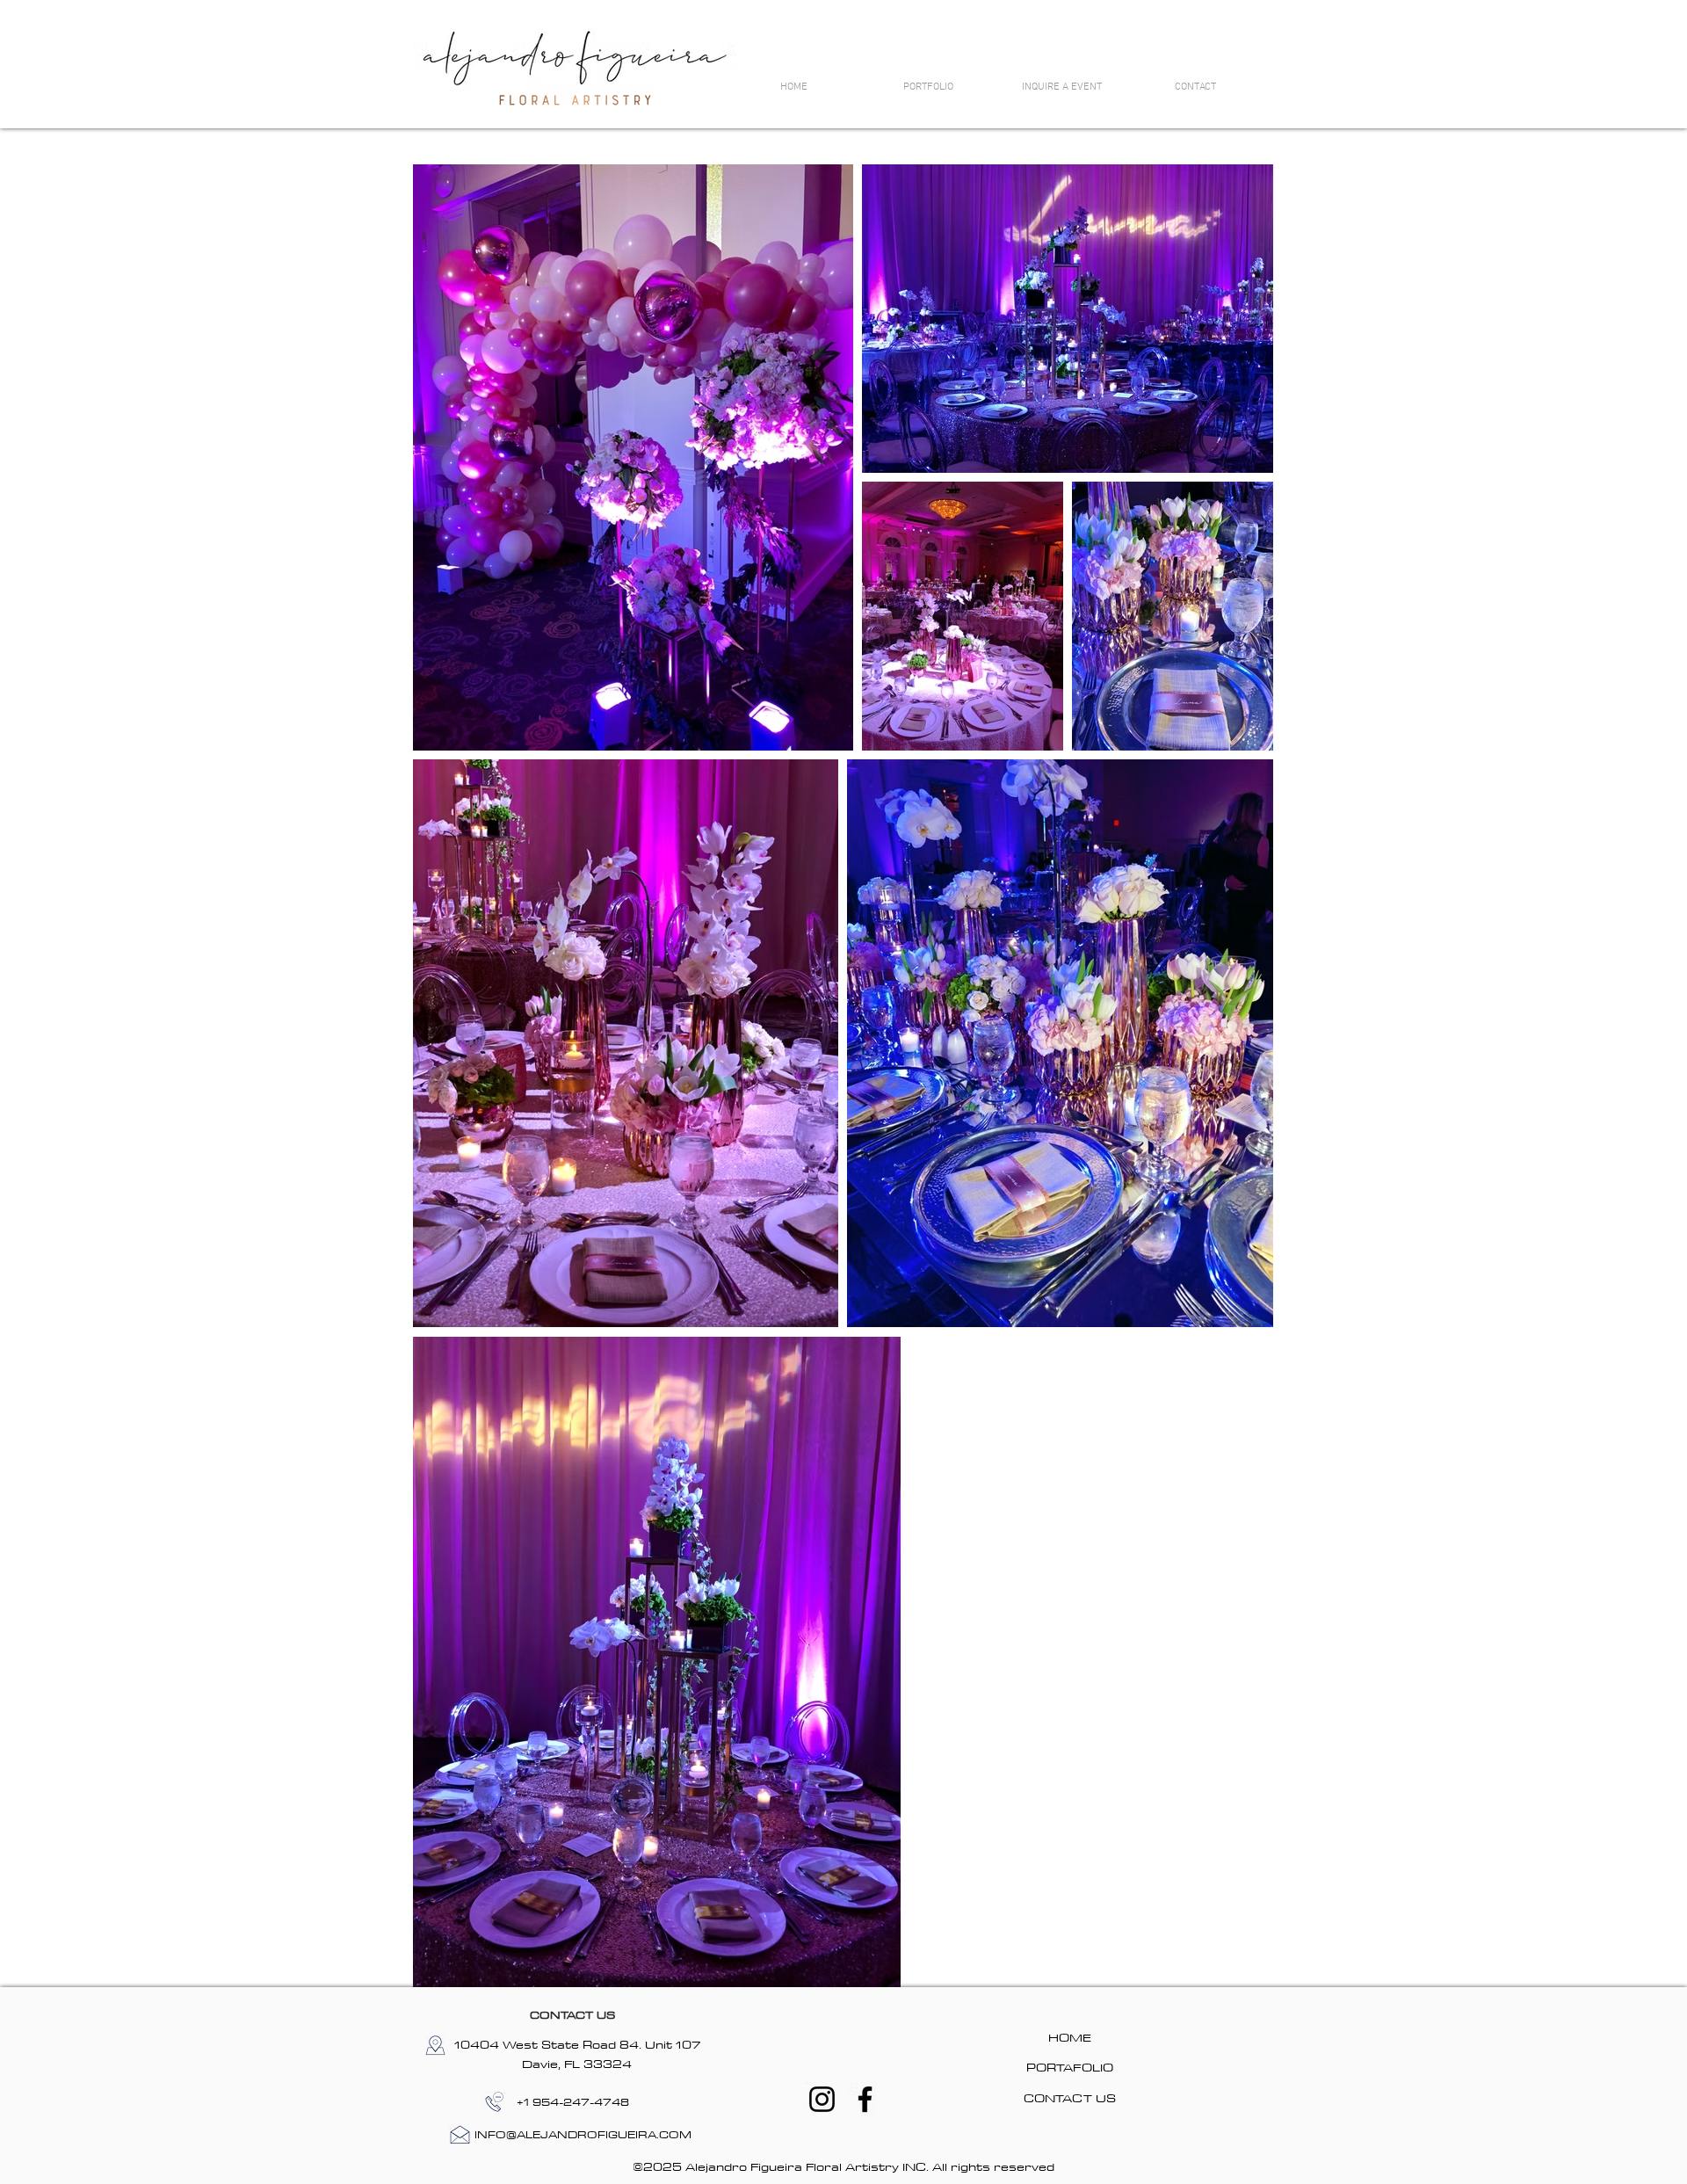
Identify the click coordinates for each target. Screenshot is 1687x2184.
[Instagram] (822, 2099)
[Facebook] (865, 2099)
